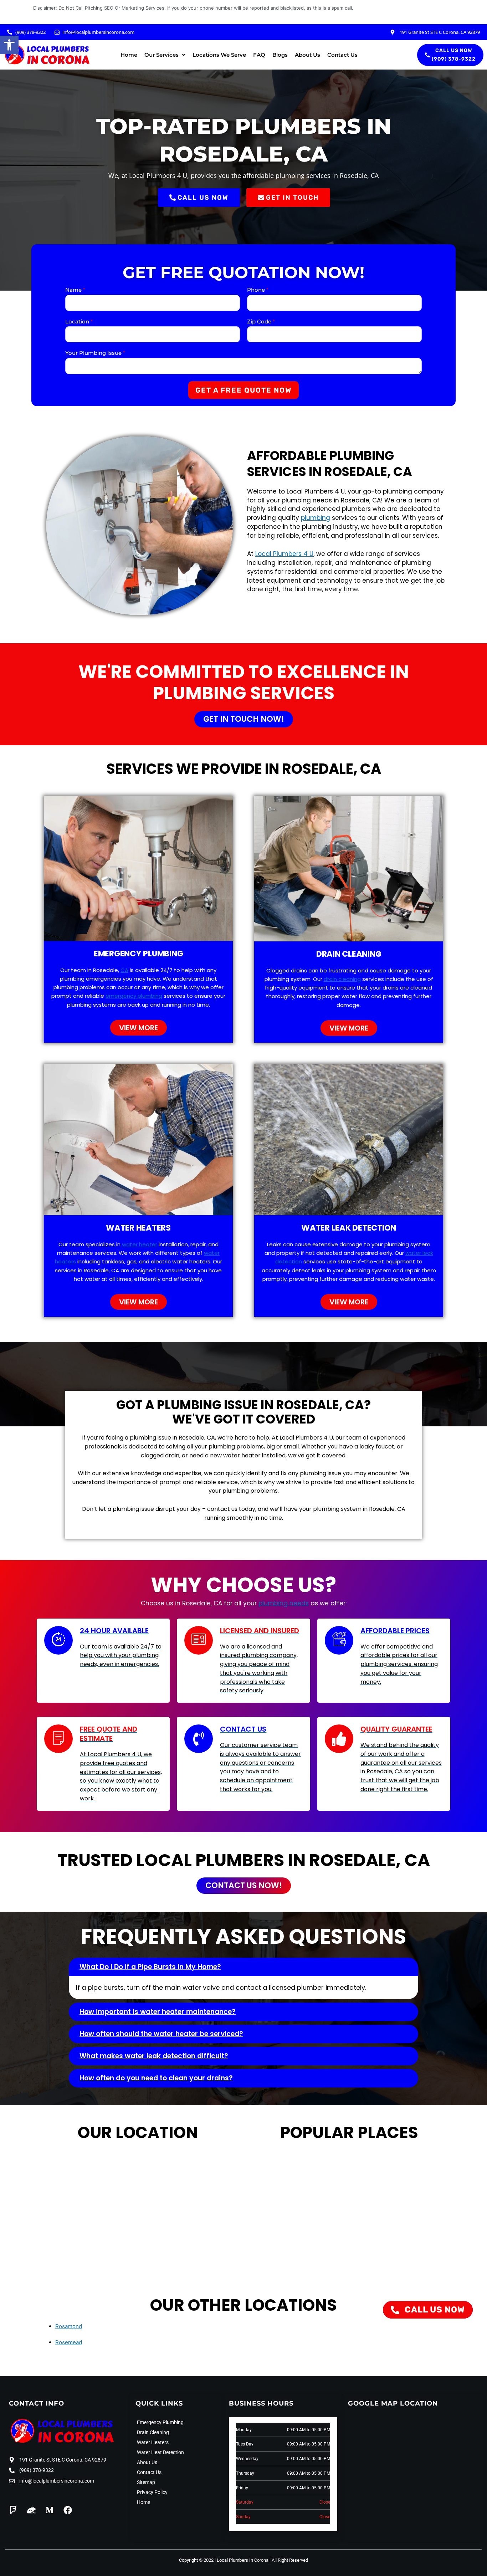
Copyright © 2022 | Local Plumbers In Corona (224, 2560)
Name (75, 290)
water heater (140, 1244)
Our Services (162, 55)
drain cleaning (342, 979)
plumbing (316, 518)
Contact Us (342, 55)
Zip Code (261, 321)
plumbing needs (284, 1603)
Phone (258, 290)
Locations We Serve (219, 55)
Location (79, 321)
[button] (9, 45)
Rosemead (69, 2342)
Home (129, 55)
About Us (307, 55)
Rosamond (69, 2326)
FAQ (259, 55)
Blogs (280, 55)
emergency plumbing (134, 996)
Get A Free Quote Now (243, 390)
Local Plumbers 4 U (284, 554)
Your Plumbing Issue (95, 353)
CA (124, 970)
